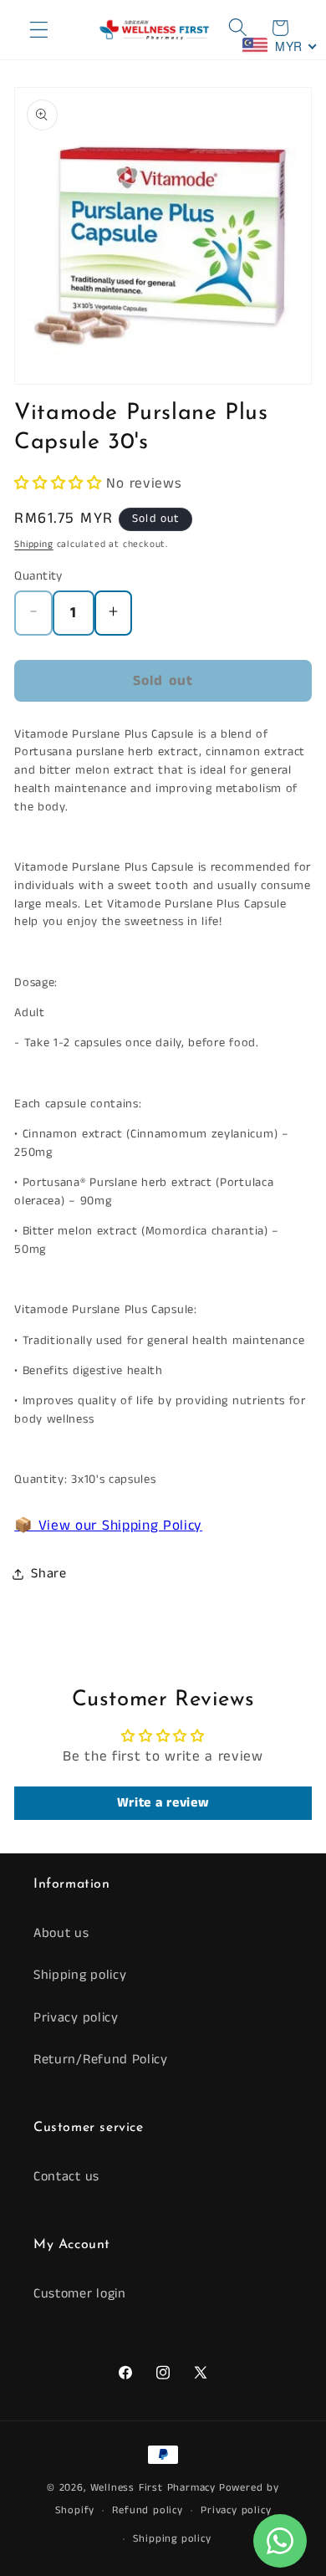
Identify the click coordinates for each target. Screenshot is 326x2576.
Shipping (33, 544)
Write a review (163, 1803)
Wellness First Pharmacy (153, 2488)
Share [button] (48, 1574)
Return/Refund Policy (101, 2060)
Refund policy (147, 2510)
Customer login (80, 2294)
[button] (39, 30)
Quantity (38, 576)
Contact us (66, 2177)
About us (61, 1933)
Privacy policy (76, 2018)
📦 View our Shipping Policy (108, 1526)
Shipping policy (80, 1975)
